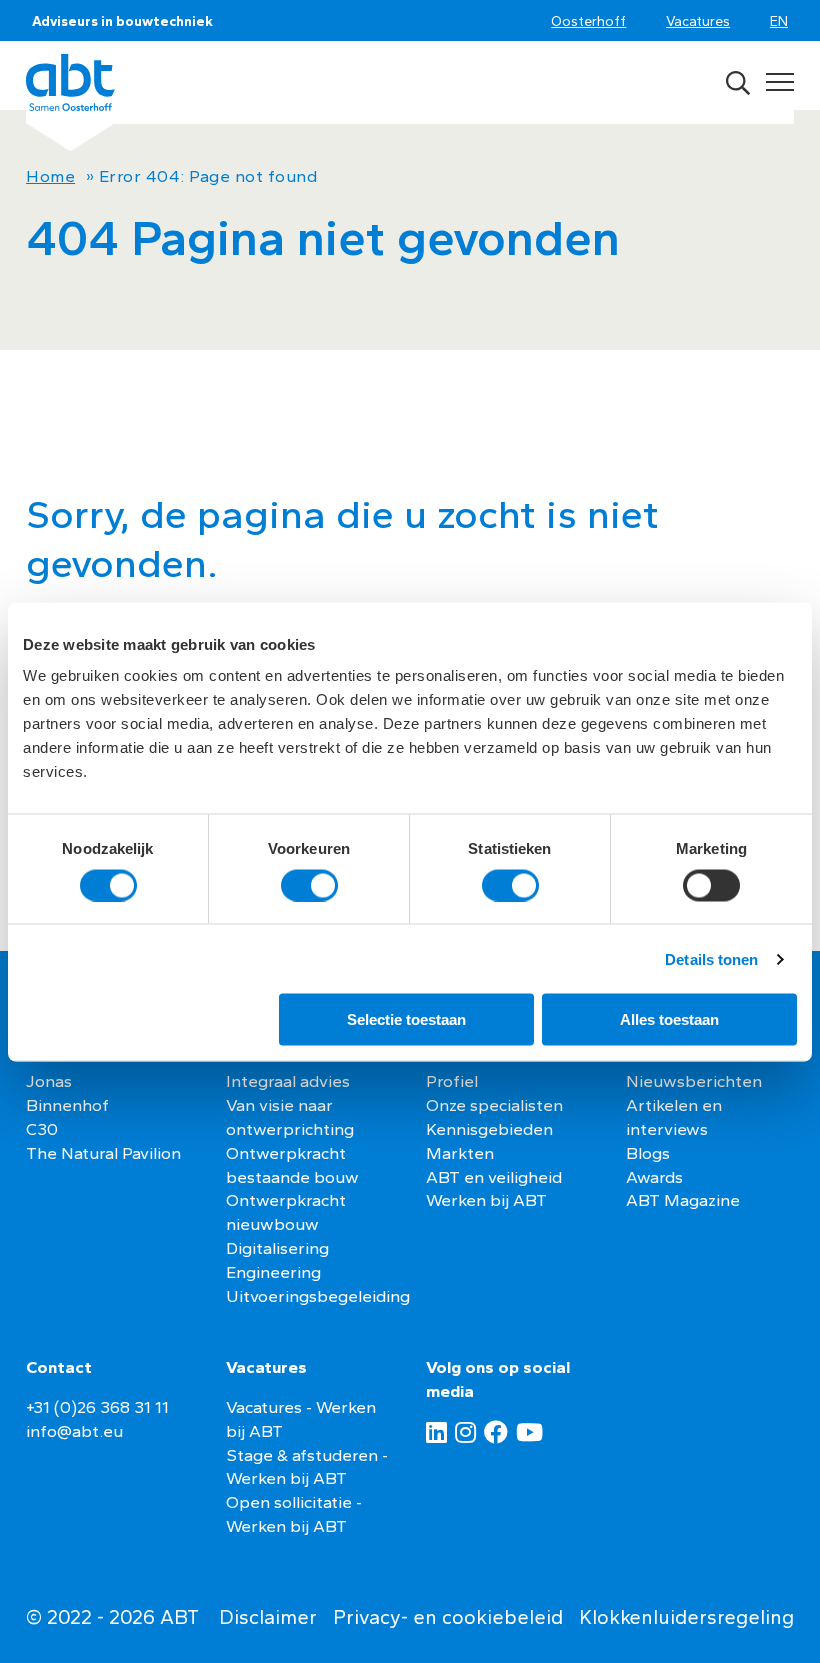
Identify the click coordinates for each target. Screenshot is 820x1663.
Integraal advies (288, 1081)
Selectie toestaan (406, 1019)
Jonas (49, 1081)
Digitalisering (277, 1248)
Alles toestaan (669, 1019)
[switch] (309, 885)
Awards (654, 1177)
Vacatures (698, 21)
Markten (460, 1153)
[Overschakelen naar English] (782, 22)
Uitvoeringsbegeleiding (318, 1296)
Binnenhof (67, 1105)
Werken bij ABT (486, 1200)
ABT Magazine (683, 1200)
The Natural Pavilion (103, 1153)
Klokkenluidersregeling (686, 1617)
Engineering (273, 1272)
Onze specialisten (494, 1105)
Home (50, 176)
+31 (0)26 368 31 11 (97, 1407)
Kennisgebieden (489, 1129)
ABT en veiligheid (494, 1177)
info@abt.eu (74, 1431)
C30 (42, 1129)
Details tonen (711, 958)
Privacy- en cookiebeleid (448, 1617)
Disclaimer (268, 1617)
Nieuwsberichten (694, 1081)
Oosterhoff (588, 21)
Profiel (452, 1081)
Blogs (648, 1153)
